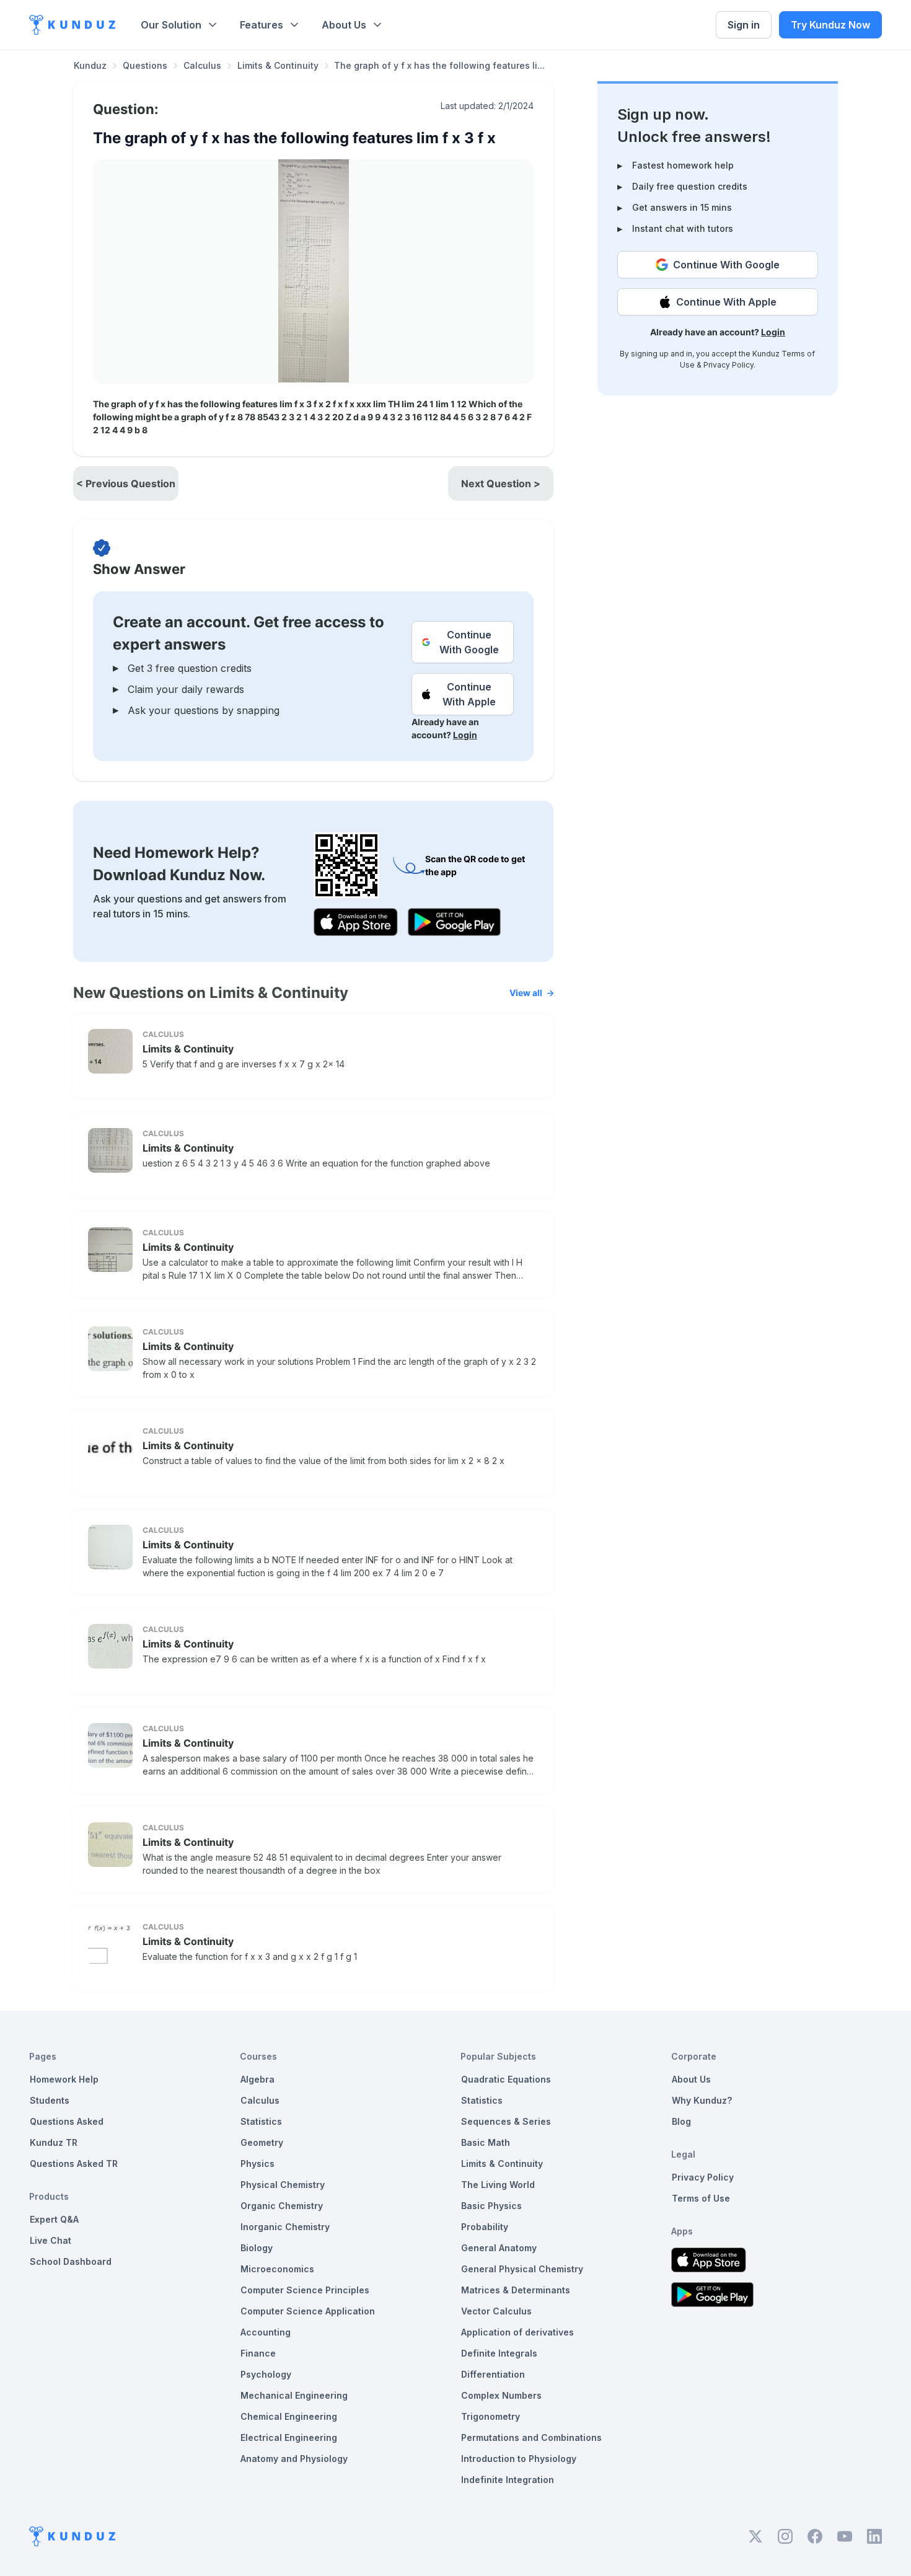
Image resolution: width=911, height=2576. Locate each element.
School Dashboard (71, 2261)
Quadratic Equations (506, 2079)
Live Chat (51, 2240)
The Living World (498, 2185)
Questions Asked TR (74, 2164)
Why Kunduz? (702, 2100)
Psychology (266, 2374)
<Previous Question (126, 483)
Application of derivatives (517, 2332)
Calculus (202, 65)
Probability (485, 2227)
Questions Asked (67, 2121)
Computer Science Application (308, 2311)
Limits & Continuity (278, 65)
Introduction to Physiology (519, 2459)
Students (50, 2100)
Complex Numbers (501, 2395)
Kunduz (90, 65)
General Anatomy (499, 2248)
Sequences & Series (506, 2121)
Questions (145, 65)
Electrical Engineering (289, 2437)
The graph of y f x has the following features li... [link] (439, 65)
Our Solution (171, 25)
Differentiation (493, 2374)
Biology (257, 2248)
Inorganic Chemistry (285, 2227)
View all (526, 993)
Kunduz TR (54, 2142)
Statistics (261, 2121)
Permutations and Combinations (531, 2437)
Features (262, 25)
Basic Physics (491, 2206)
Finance (258, 2353)
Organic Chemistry (282, 2206)
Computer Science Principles (305, 2290)
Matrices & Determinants (516, 2290)
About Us (344, 25)
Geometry (262, 2142)
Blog (681, 2121)
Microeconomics (277, 2269)
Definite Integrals (499, 2353)
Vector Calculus (496, 2311)
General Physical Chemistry (522, 2269)
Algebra (257, 2079)
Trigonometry (491, 2416)
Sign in (744, 25)
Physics (257, 2164)
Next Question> (501, 483)
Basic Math (486, 2142)
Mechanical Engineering (294, 2395)
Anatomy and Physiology (294, 2459)
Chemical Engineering (289, 2416)
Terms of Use (701, 2198)
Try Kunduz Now (830, 25)
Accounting (266, 2332)
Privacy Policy (728, 365)
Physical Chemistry (283, 2185)
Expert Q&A (54, 2219)
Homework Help (64, 2079)
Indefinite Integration (508, 2480)
